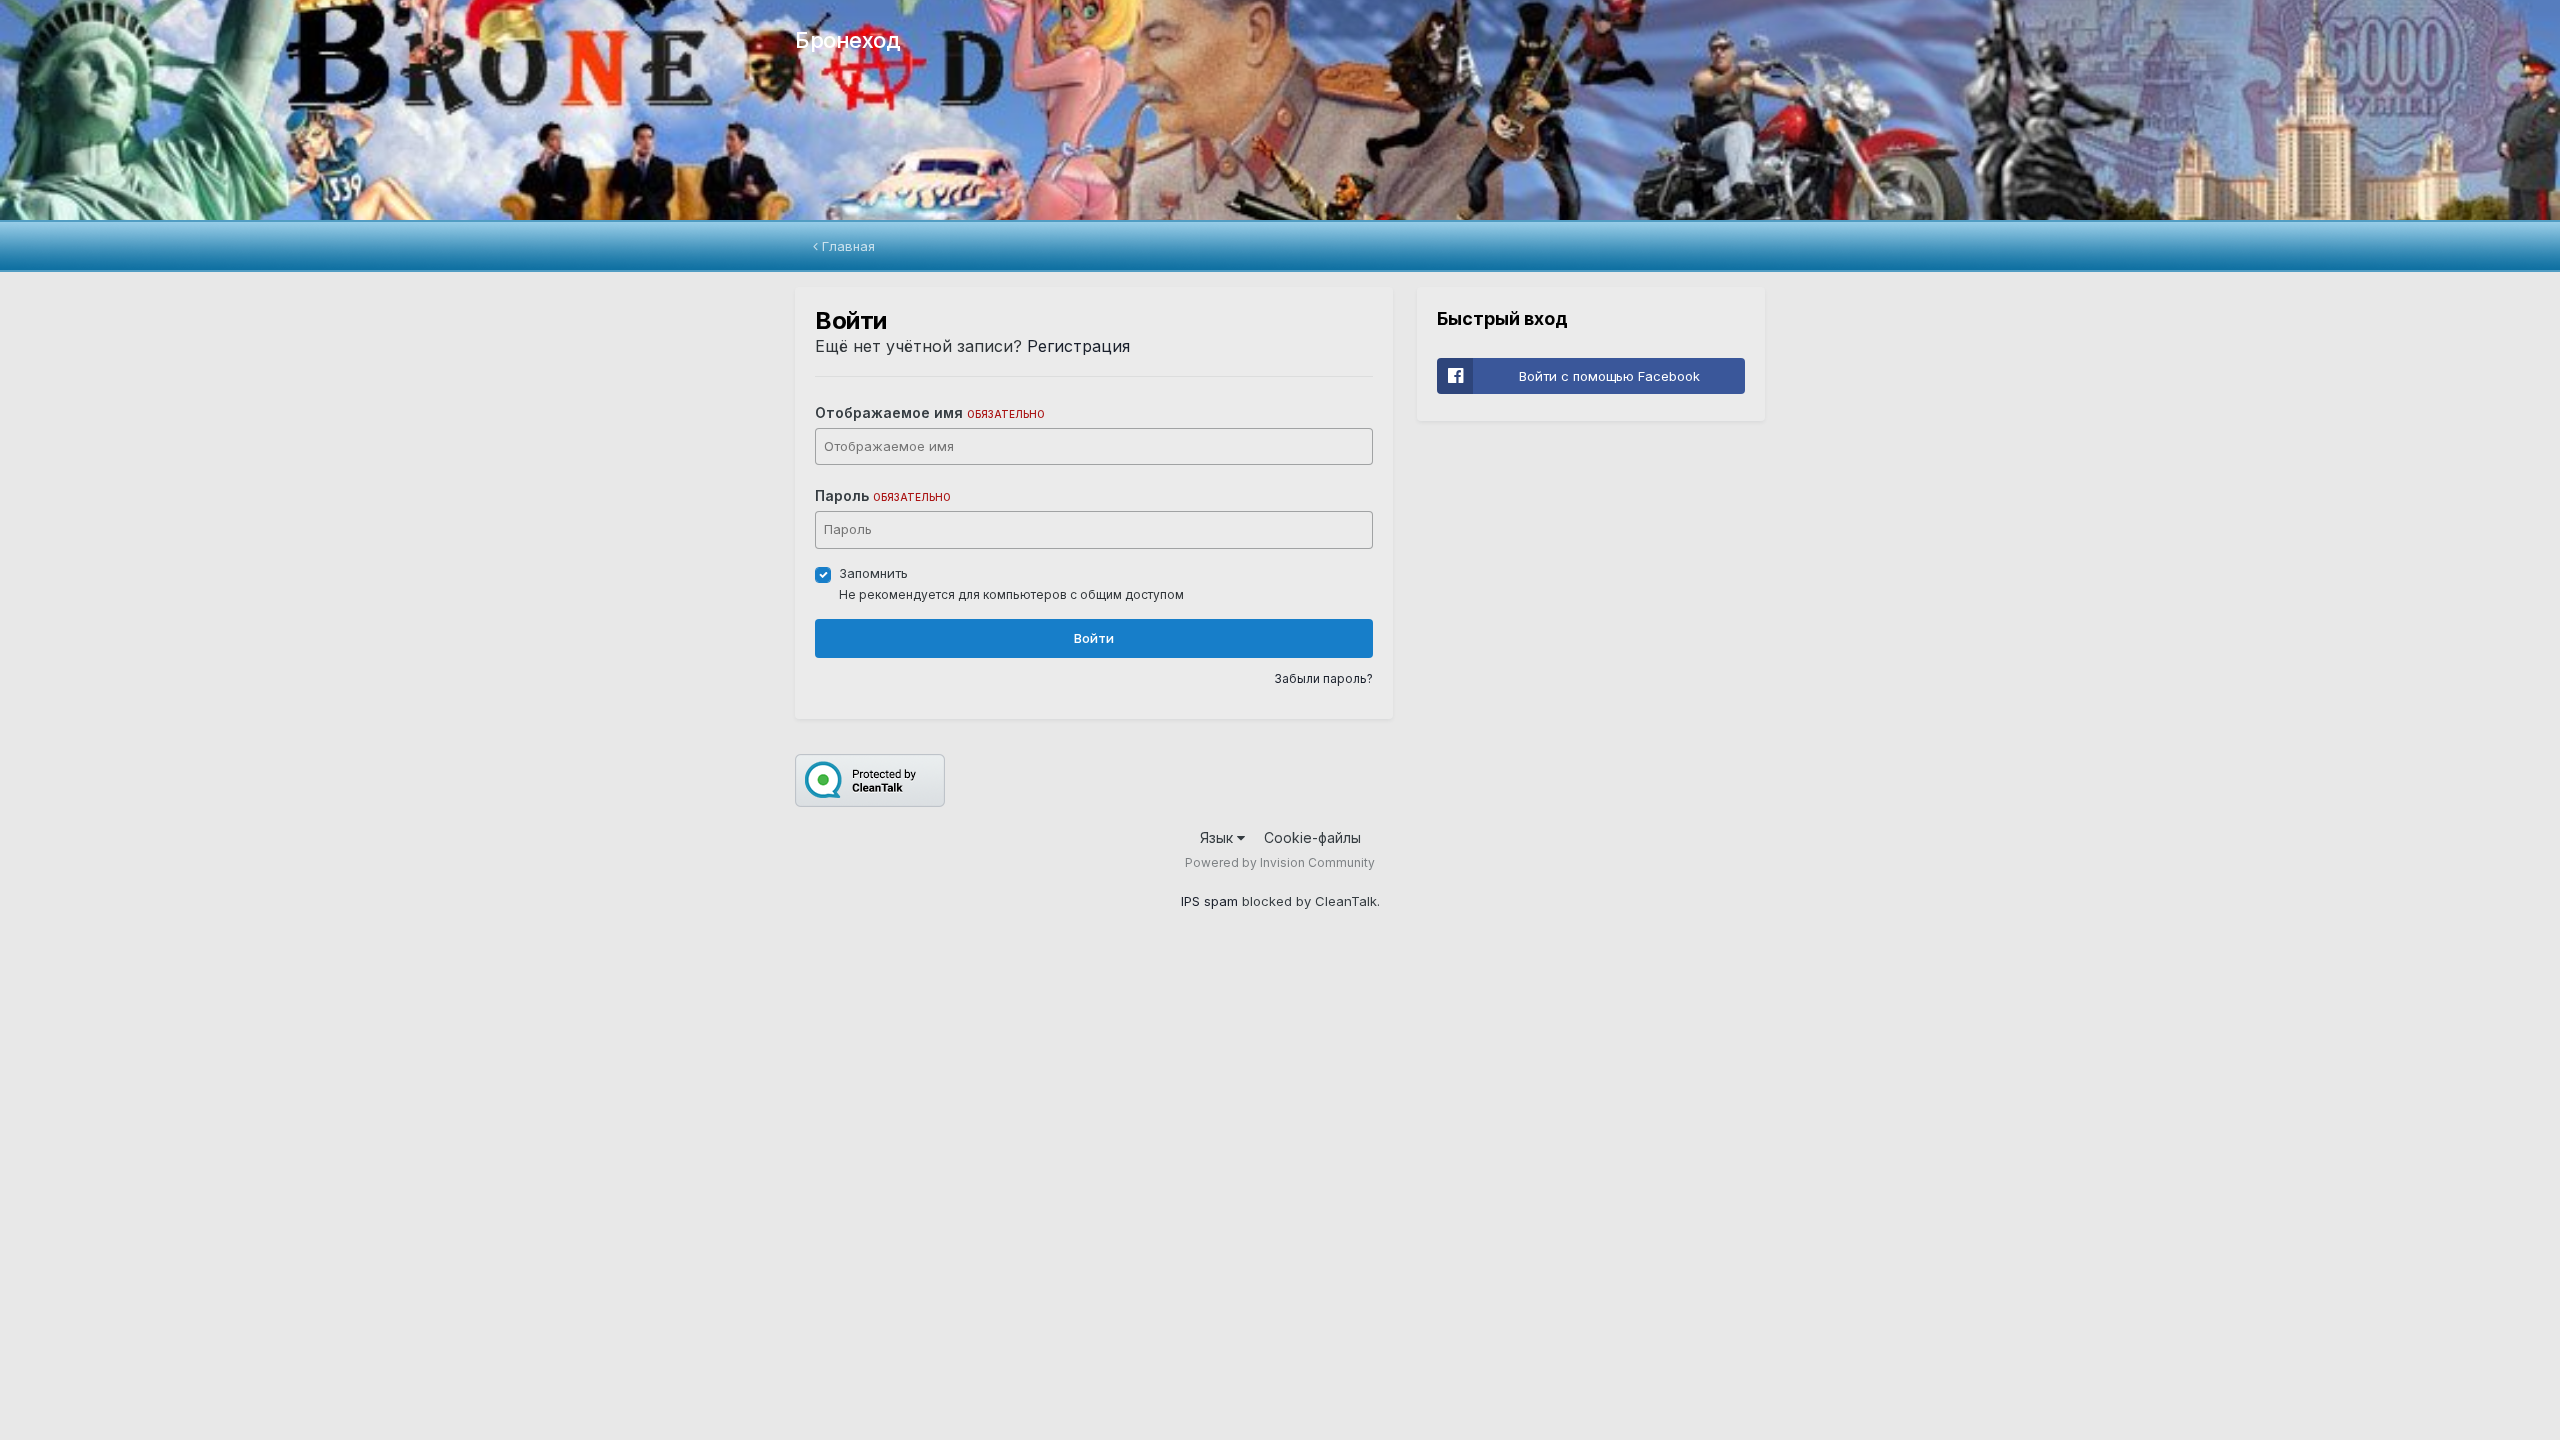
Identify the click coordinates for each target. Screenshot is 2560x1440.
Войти (1094, 638)
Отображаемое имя (930, 412)
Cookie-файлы (1312, 837)
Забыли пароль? (1323, 678)
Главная (846, 246)
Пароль (883, 495)
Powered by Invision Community (1280, 862)
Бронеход (847, 40)
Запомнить (873, 573)
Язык (1218, 837)
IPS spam (1209, 901)
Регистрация (1078, 346)
